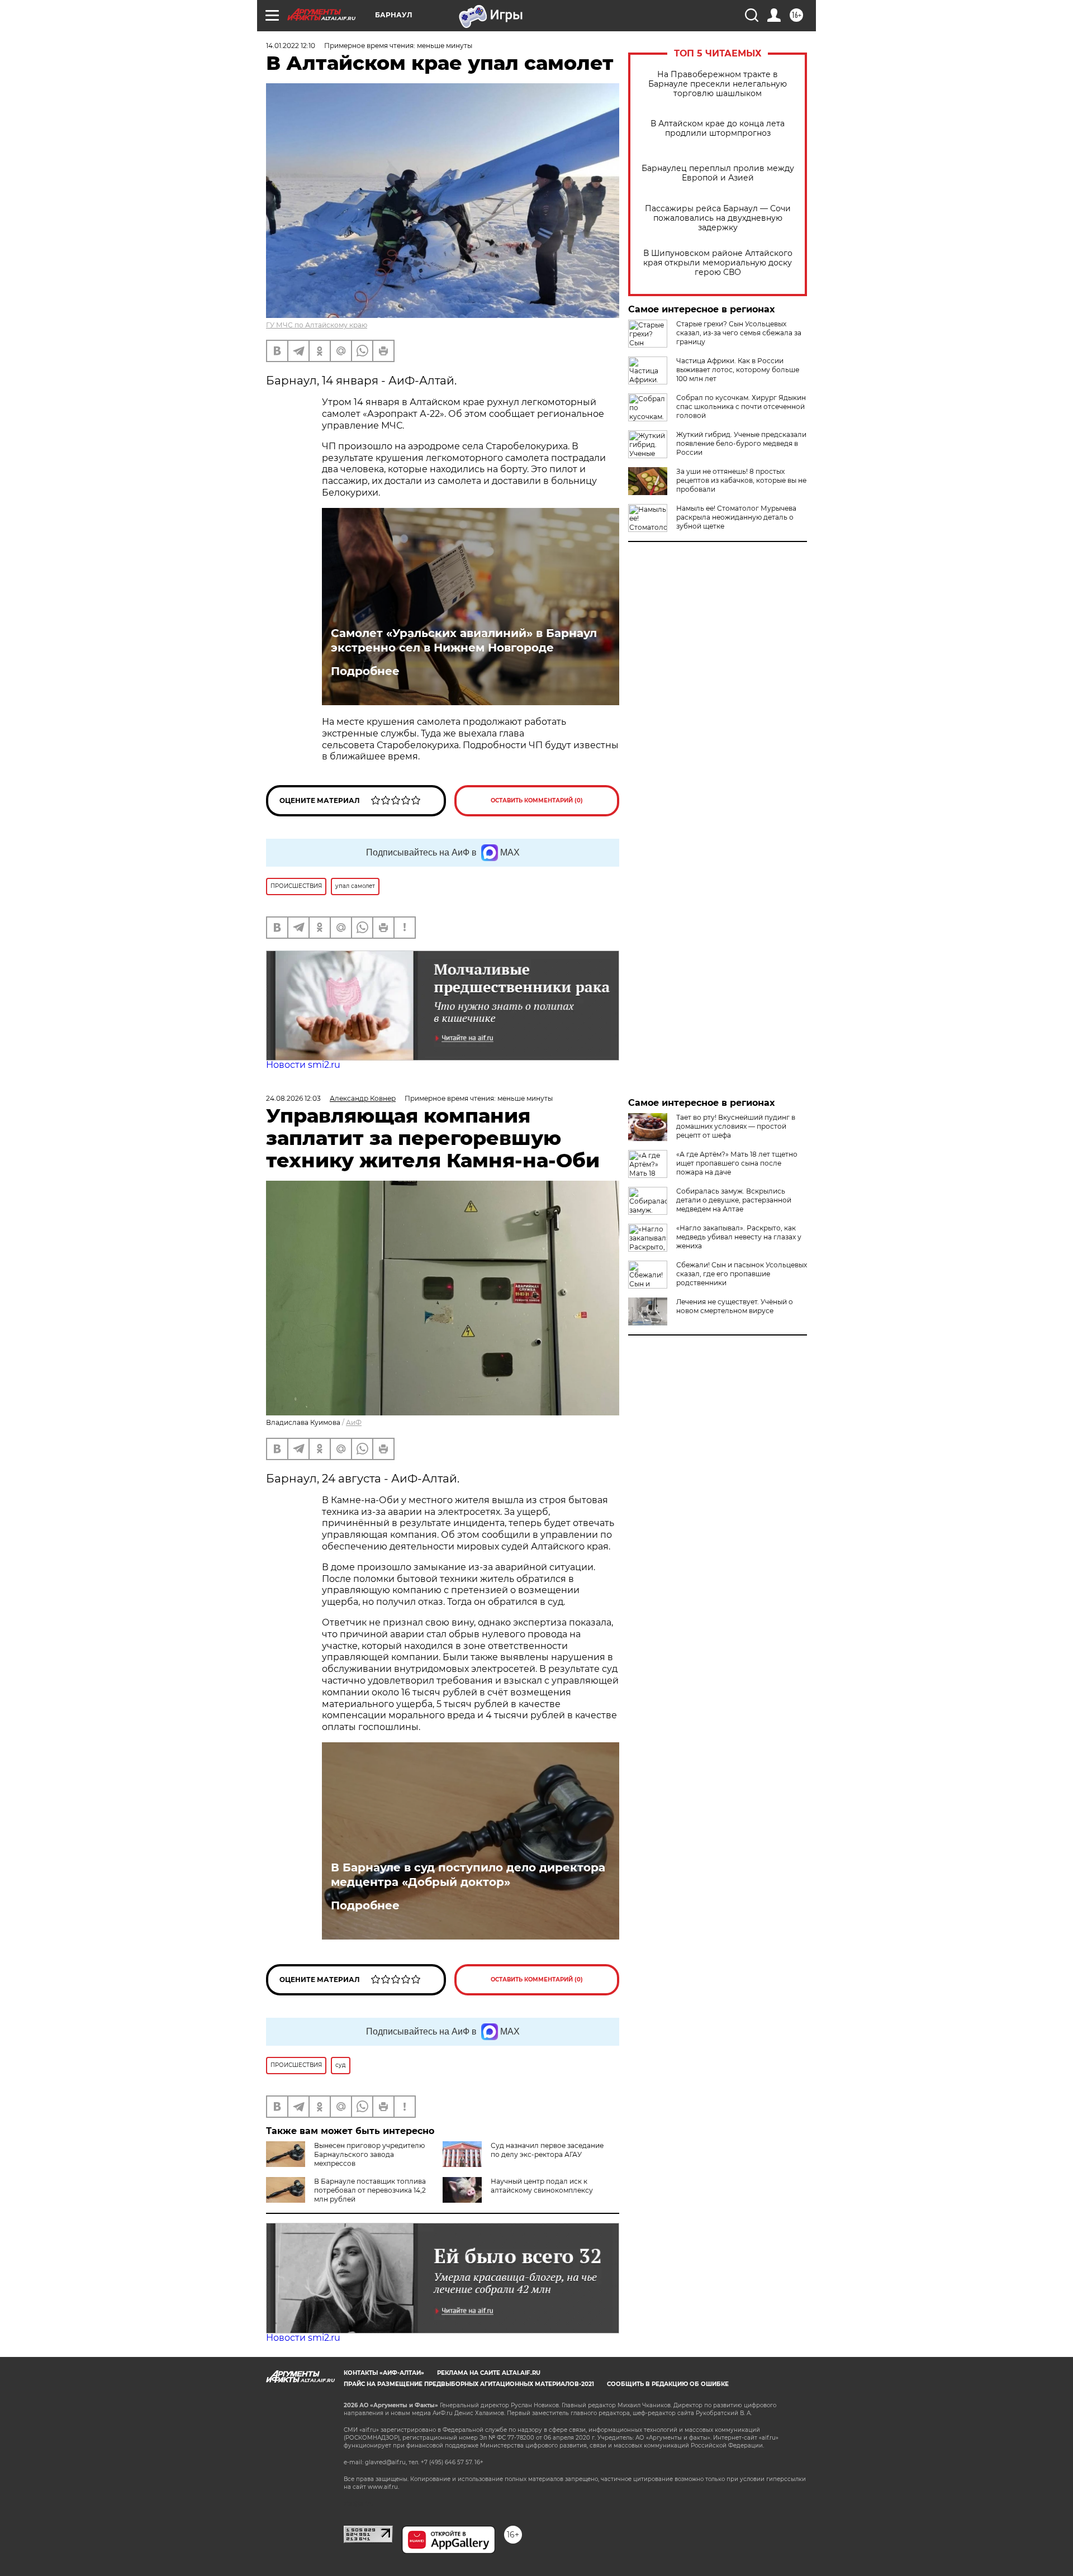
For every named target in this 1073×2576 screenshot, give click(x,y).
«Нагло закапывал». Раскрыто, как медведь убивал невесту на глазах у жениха (739, 1237)
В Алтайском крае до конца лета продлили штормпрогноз (718, 129)
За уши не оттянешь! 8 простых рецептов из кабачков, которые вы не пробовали (741, 480)
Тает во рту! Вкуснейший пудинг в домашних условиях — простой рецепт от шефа (736, 1126)
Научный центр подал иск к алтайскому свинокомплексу (542, 2186)
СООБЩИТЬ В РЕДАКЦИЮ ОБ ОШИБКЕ (668, 2384)
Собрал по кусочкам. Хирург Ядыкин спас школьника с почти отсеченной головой (741, 407)
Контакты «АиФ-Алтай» (384, 2373)
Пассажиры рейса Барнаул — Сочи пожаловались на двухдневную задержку (718, 218)
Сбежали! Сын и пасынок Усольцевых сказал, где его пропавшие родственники (742, 1274)
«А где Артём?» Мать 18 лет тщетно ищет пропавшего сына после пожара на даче (737, 1163)
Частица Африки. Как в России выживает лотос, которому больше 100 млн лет (738, 370)
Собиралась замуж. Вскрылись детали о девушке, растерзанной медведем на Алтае (734, 1200)
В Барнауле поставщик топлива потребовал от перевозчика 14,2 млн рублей (370, 2190)
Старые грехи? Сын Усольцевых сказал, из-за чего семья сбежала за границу (739, 333)
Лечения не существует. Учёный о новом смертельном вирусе (735, 1306)
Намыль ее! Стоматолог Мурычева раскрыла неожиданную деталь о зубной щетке (736, 517)
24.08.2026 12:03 (293, 1098)
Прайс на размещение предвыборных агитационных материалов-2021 (469, 2384)
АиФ (354, 1422)
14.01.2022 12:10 (291, 46)
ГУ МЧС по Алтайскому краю (317, 325)
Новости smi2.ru (303, 1065)
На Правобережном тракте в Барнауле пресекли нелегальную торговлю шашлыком (718, 84)
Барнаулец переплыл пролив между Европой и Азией (718, 173)
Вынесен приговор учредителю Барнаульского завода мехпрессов (369, 2154)
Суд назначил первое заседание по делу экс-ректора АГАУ (547, 2150)
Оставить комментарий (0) (537, 800)
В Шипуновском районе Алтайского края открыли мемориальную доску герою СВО (718, 263)
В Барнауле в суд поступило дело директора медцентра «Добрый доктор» (468, 1875)
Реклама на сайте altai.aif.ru (489, 2373)
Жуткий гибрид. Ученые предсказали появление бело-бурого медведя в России (741, 443)
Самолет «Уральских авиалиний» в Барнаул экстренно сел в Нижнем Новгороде (464, 640)
